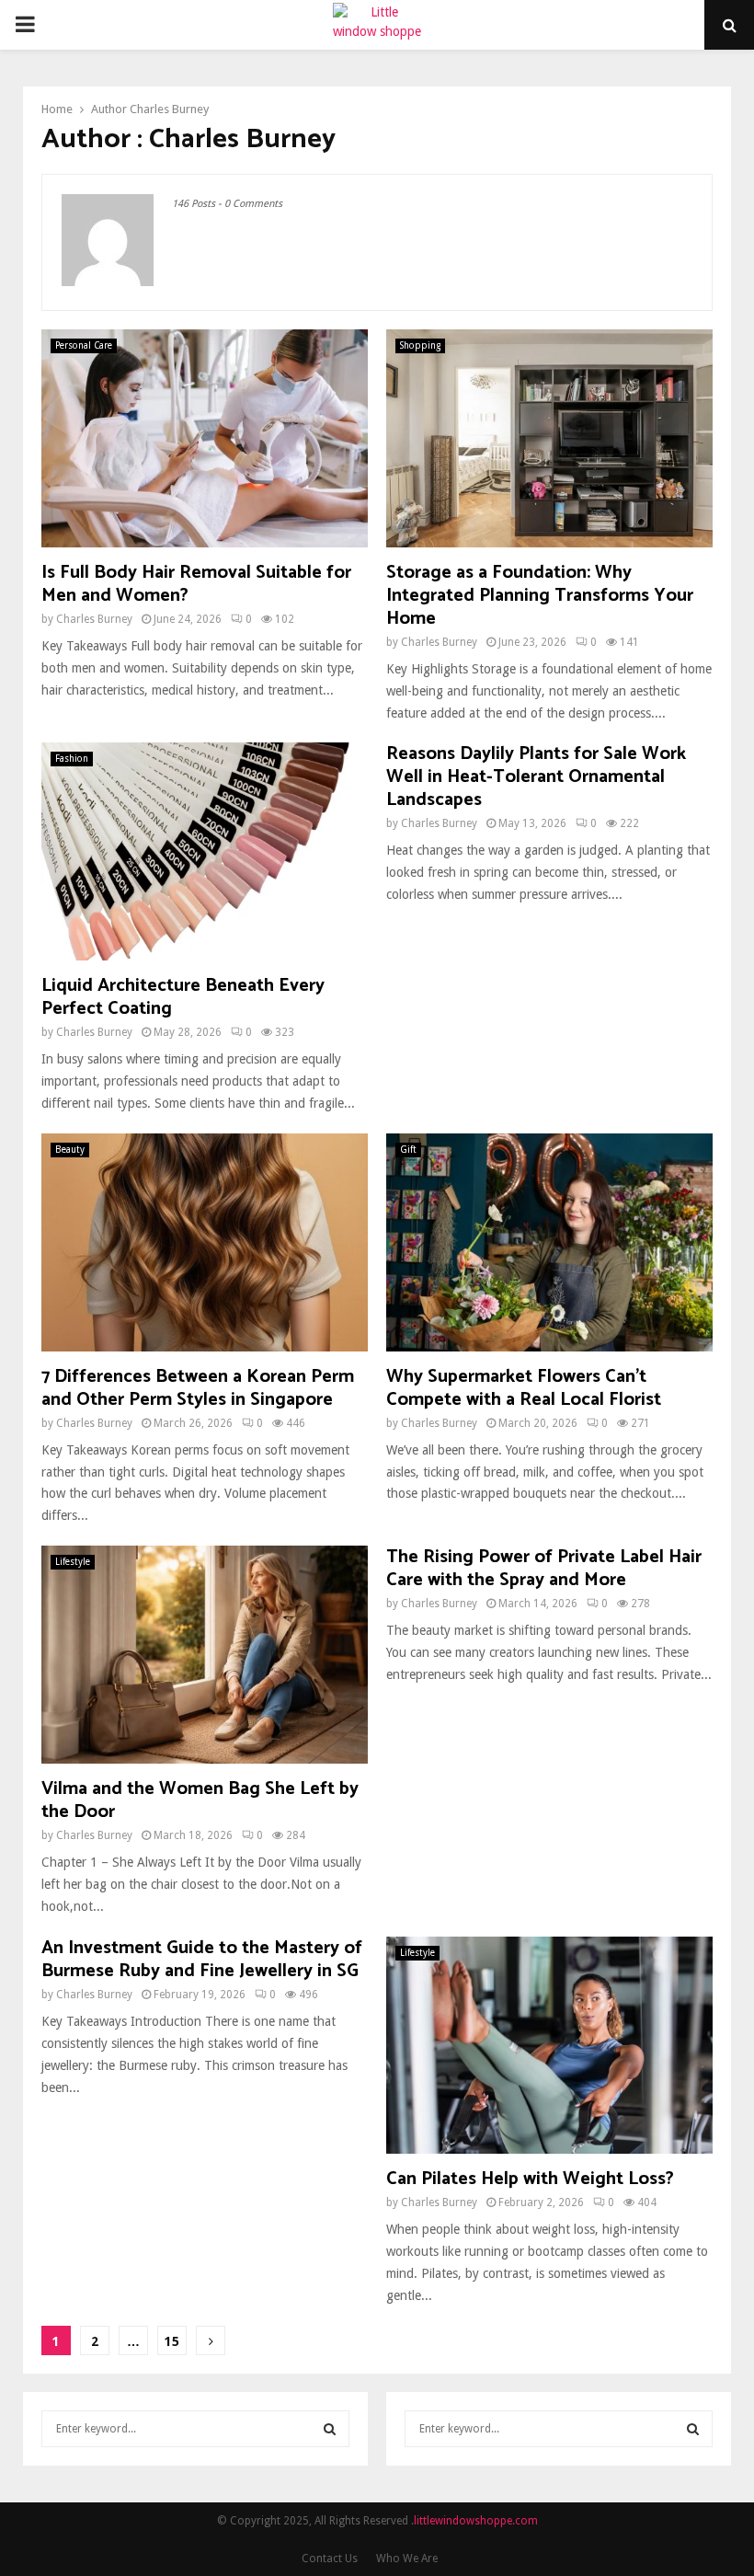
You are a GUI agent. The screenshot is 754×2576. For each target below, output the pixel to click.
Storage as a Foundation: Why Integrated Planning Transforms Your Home (540, 596)
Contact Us (330, 2559)
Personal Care (84, 345)
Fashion (72, 759)
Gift (408, 1150)
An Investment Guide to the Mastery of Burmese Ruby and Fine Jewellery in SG (202, 1960)
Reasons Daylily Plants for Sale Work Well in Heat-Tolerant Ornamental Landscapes (536, 777)
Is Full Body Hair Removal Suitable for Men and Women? (196, 584)
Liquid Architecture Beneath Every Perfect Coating (183, 997)
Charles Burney (169, 109)
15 (172, 2341)
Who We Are (407, 2559)
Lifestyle (73, 1562)
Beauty (70, 1150)
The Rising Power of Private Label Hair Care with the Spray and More (544, 1569)
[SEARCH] (330, 2429)
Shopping (420, 345)
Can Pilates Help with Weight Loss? (530, 2179)
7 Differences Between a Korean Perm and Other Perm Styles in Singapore (198, 1388)
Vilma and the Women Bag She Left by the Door (200, 1800)
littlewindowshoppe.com (476, 2521)
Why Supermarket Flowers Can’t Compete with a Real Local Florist (524, 1388)
